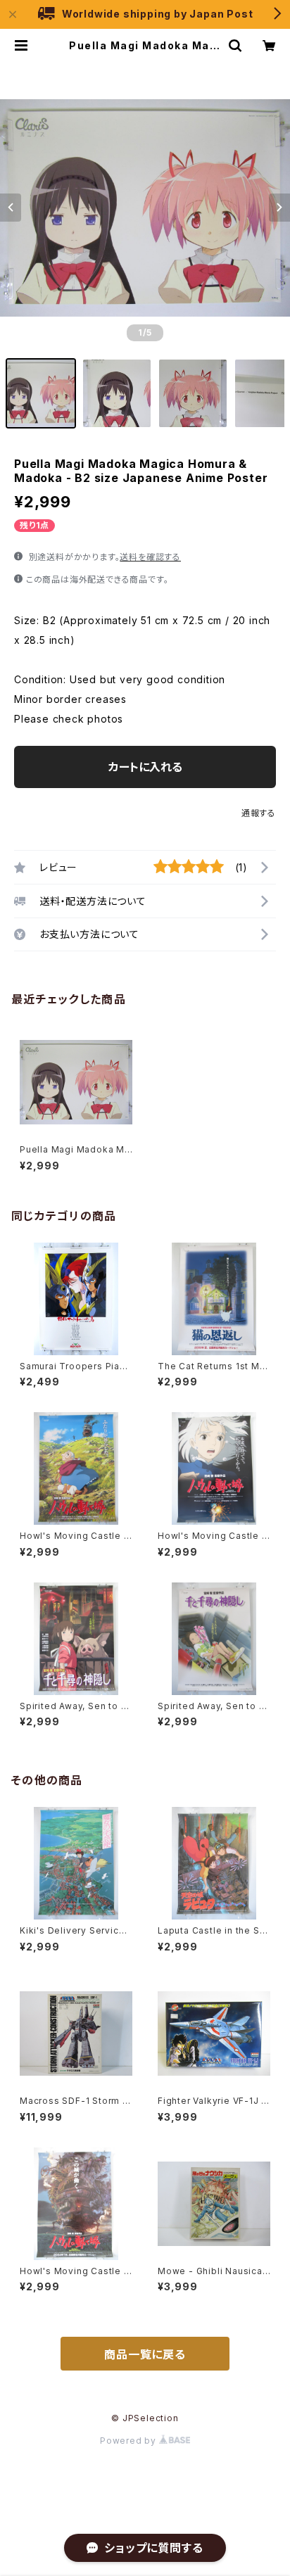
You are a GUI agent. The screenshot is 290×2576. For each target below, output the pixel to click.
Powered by (130, 2441)
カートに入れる (145, 767)
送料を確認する (150, 557)
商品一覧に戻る (145, 2354)
